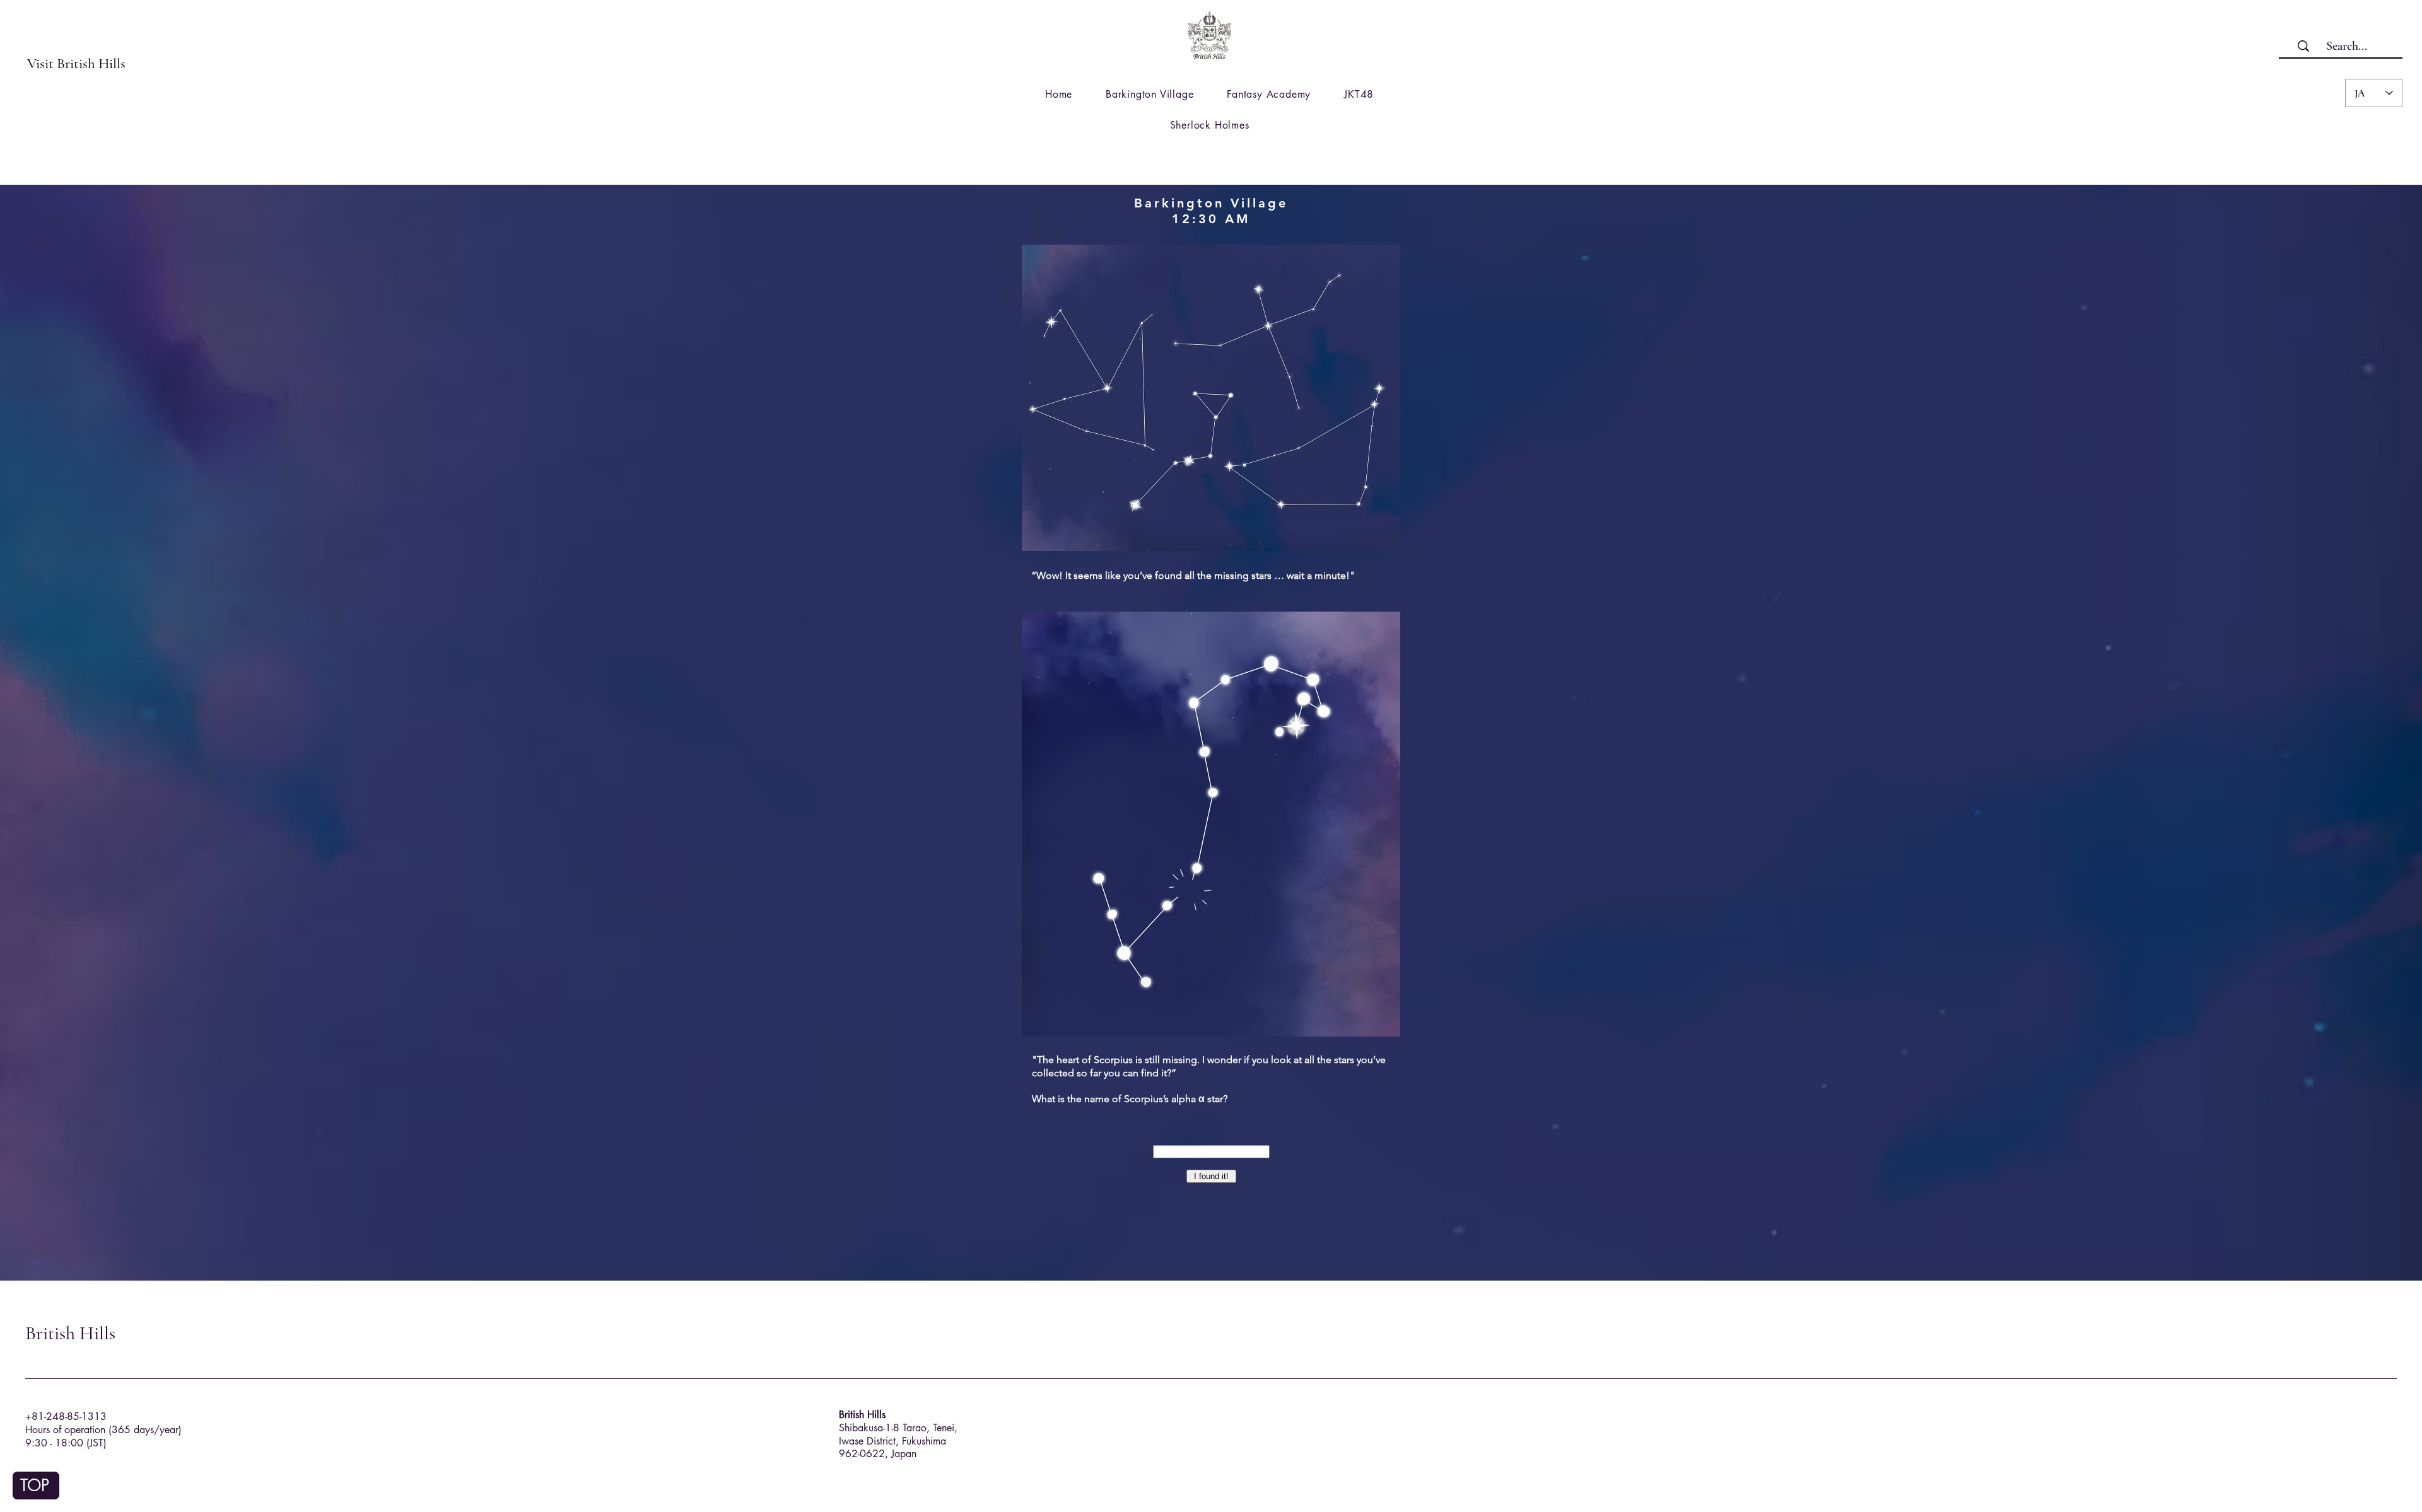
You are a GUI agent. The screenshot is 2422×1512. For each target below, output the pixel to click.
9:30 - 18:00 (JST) (66, 1443)
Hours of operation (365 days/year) (103, 1430)
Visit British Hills (76, 64)
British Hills (70, 1333)
